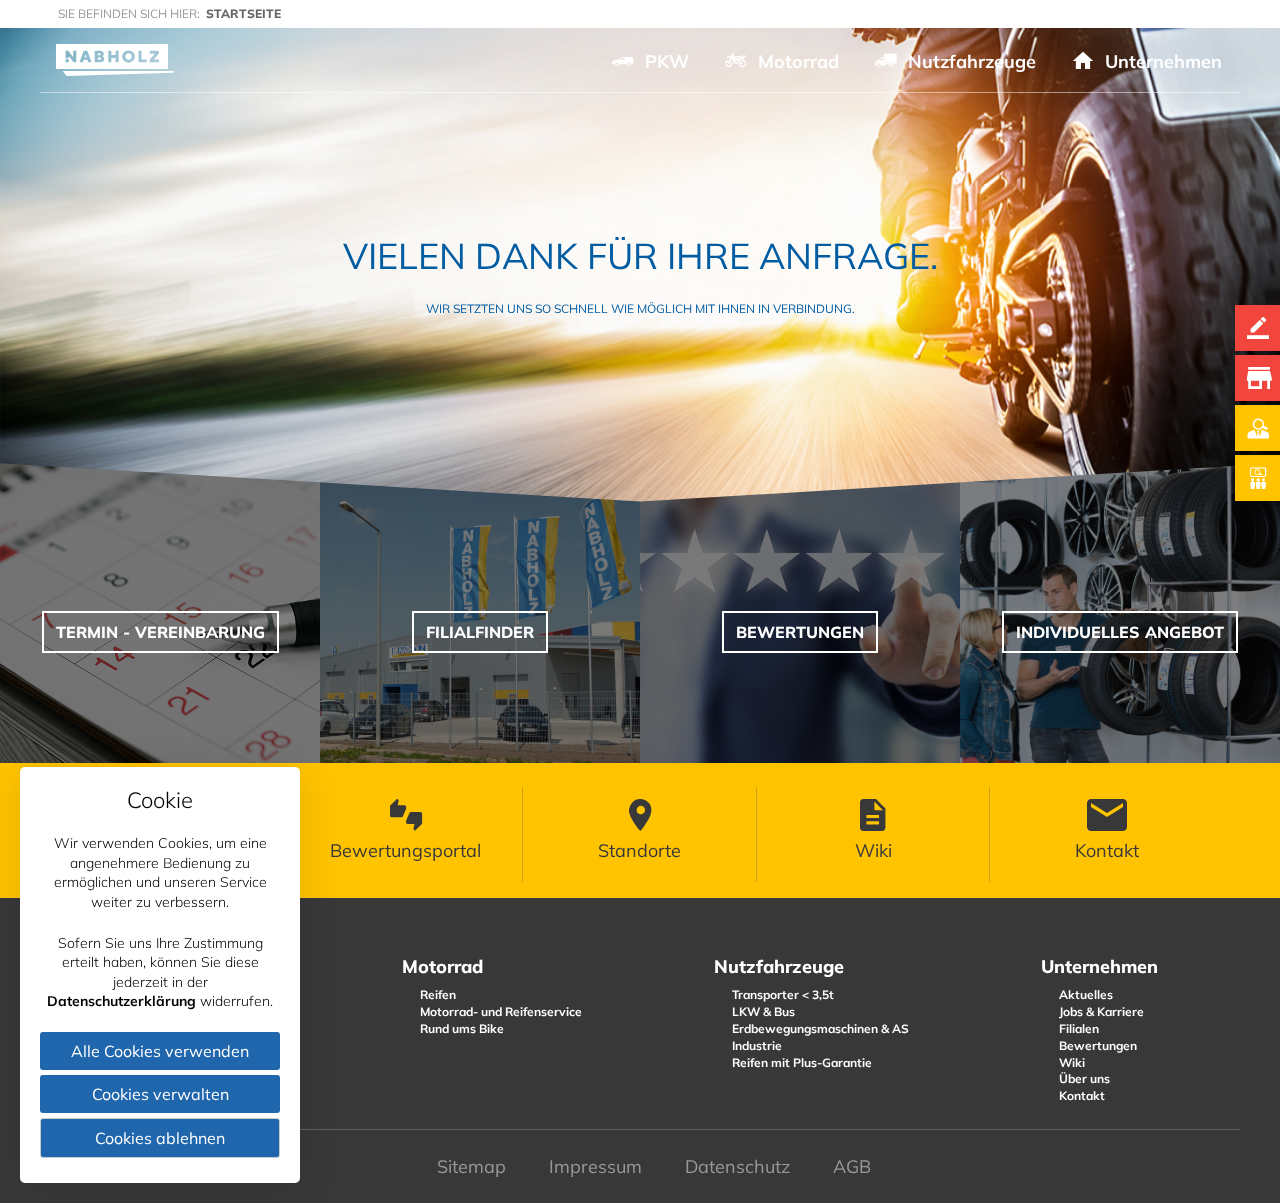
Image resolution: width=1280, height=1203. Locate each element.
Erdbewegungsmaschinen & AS (820, 1028)
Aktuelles (1086, 994)
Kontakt (1082, 1095)
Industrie (757, 1045)
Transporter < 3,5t (783, 994)
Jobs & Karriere (1101, 1011)
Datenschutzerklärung (121, 1001)
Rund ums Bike (462, 1028)
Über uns (1084, 1078)
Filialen (1079, 1028)
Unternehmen (1099, 966)
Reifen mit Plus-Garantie (802, 1062)
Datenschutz (737, 1166)
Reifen (438, 994)
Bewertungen (1098, 1045)
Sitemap (471, 1166)
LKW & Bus (763, 1011)
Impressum (595, 1166)
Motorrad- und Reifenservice (501, 1011)
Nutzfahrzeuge (779, 966)
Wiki (1072, 1062)
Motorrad (442, 966)
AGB (852, 1166)
